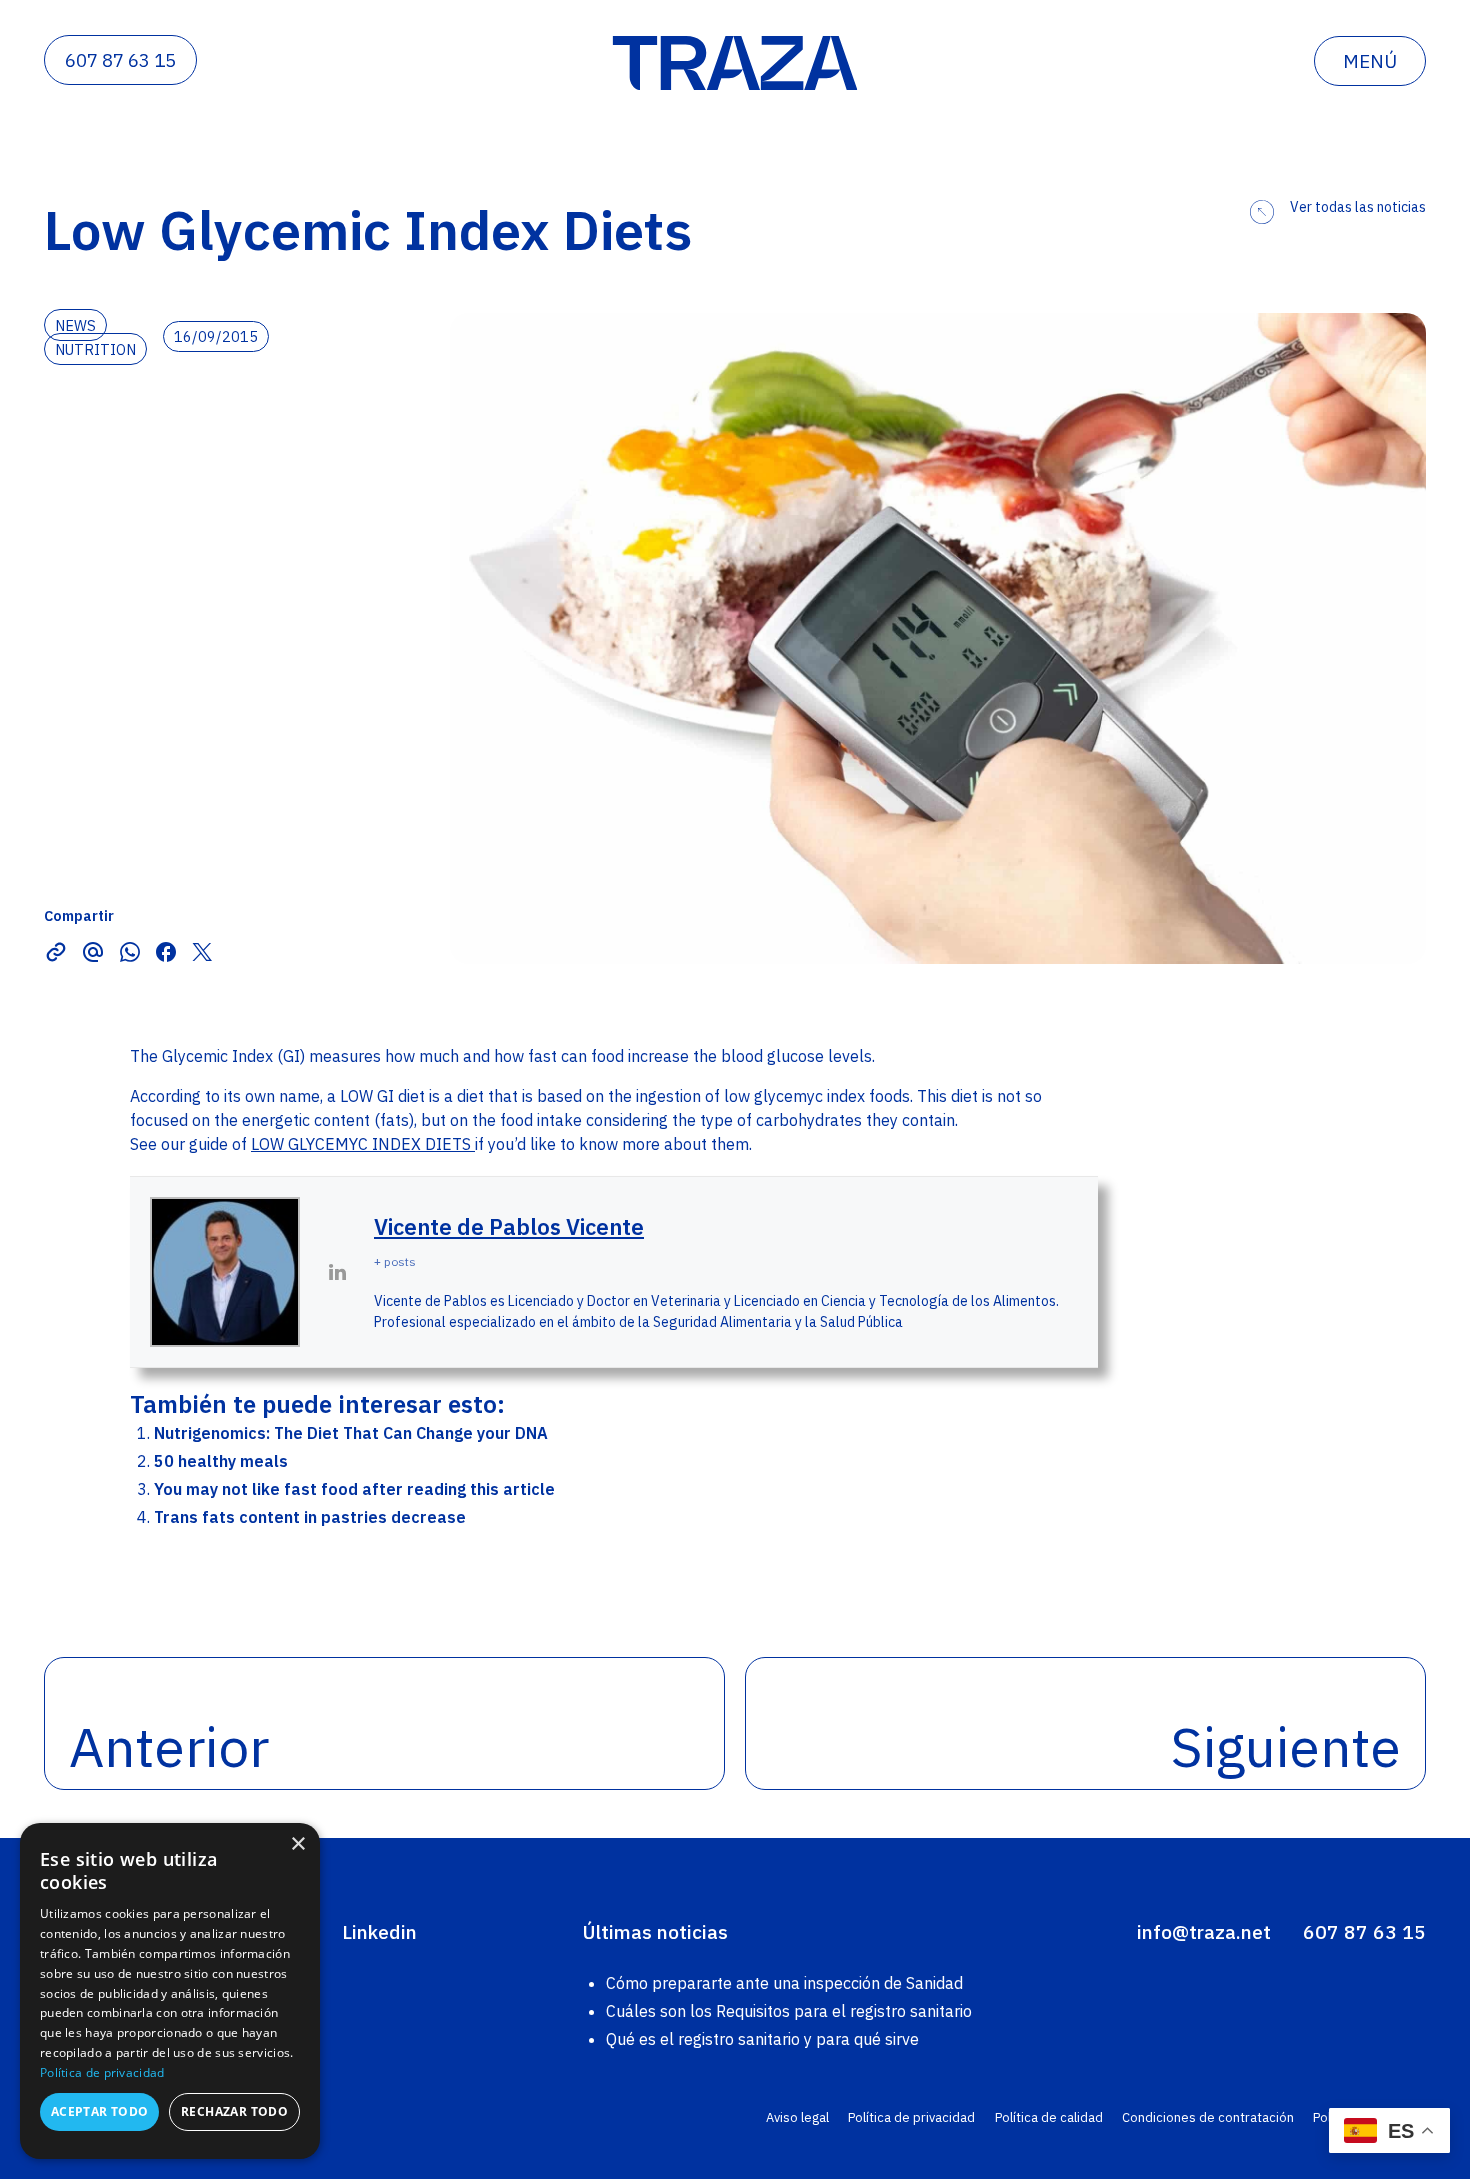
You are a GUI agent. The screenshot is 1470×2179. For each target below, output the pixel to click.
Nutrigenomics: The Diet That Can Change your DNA (351, 1433)
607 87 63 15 (120, 60)
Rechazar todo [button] (234, 2111)
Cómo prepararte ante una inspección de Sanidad (784, 1983)
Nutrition (95, 349)
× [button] (297, 1844)
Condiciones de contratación (1208, 2117)
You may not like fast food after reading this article (354, 1489)
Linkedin (379, 1931)
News (75, 325)
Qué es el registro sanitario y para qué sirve (762, 2039)
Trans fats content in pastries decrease (310, 1517)
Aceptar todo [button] (100, 2111)
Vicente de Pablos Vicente (509, 1226)
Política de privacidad (911, 2117)
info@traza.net (1204, 1931)
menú (1370, 61)
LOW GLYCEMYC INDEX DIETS (363, 1144)
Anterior (169, 1746)
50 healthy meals (221, 1461)
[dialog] (170, 1991)
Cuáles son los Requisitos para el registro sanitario (789, 2011)
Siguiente (1286, 1746)
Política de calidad (1049, 2117)
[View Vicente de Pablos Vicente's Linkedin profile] (337, 1272)
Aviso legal (797, 2117)
